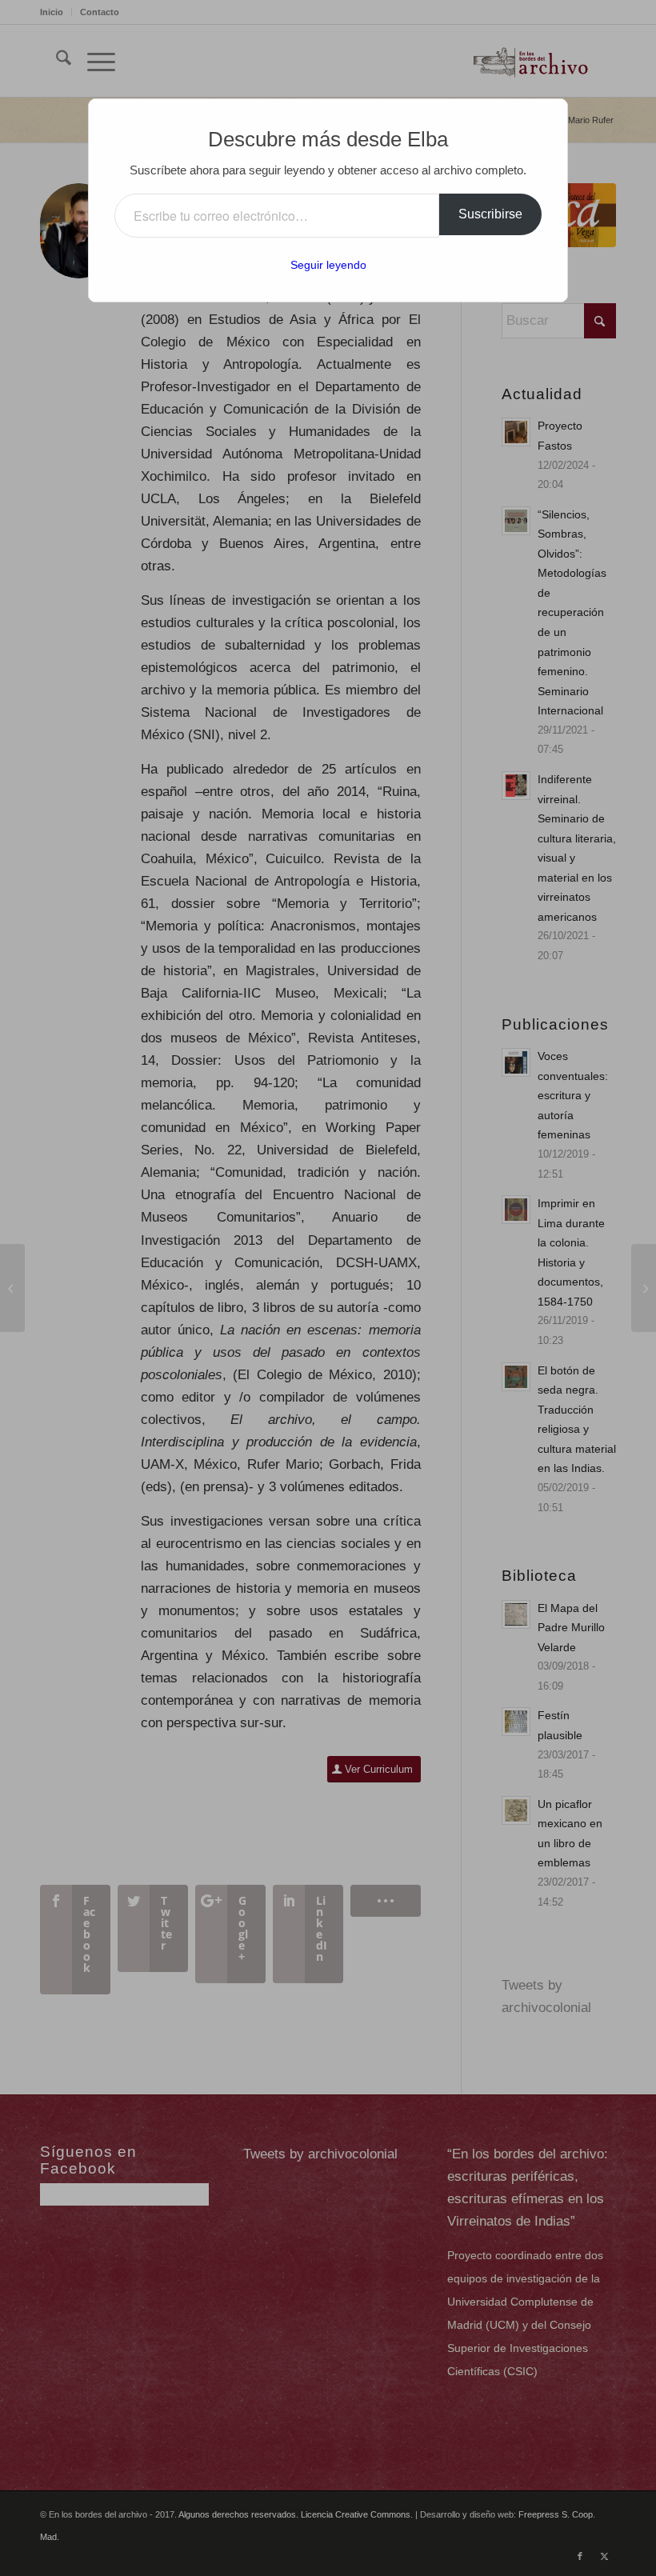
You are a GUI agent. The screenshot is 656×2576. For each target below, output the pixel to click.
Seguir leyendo (328, 265)
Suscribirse (490, 214)
